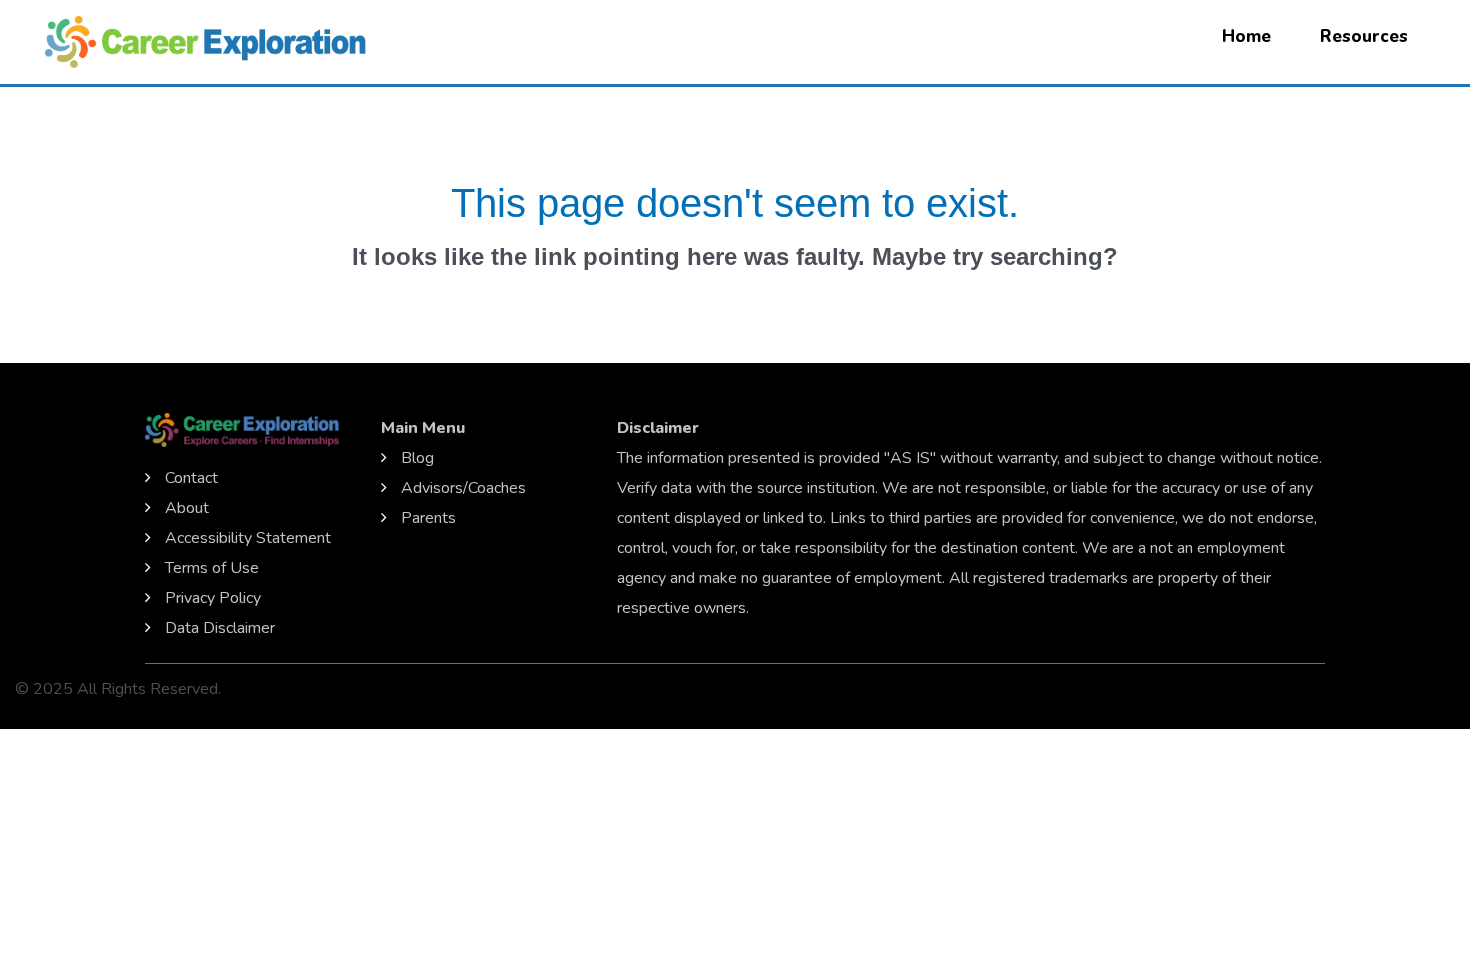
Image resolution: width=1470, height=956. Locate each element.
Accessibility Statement (248, 538)
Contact (191, 478)
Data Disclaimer (220, 628)
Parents (428, 518)
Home (1246, 36)
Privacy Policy (213, 598)
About (187, 508)
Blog (417, 458)
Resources (1364, 36)
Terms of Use (212, 568)
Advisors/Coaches (463, 488)
